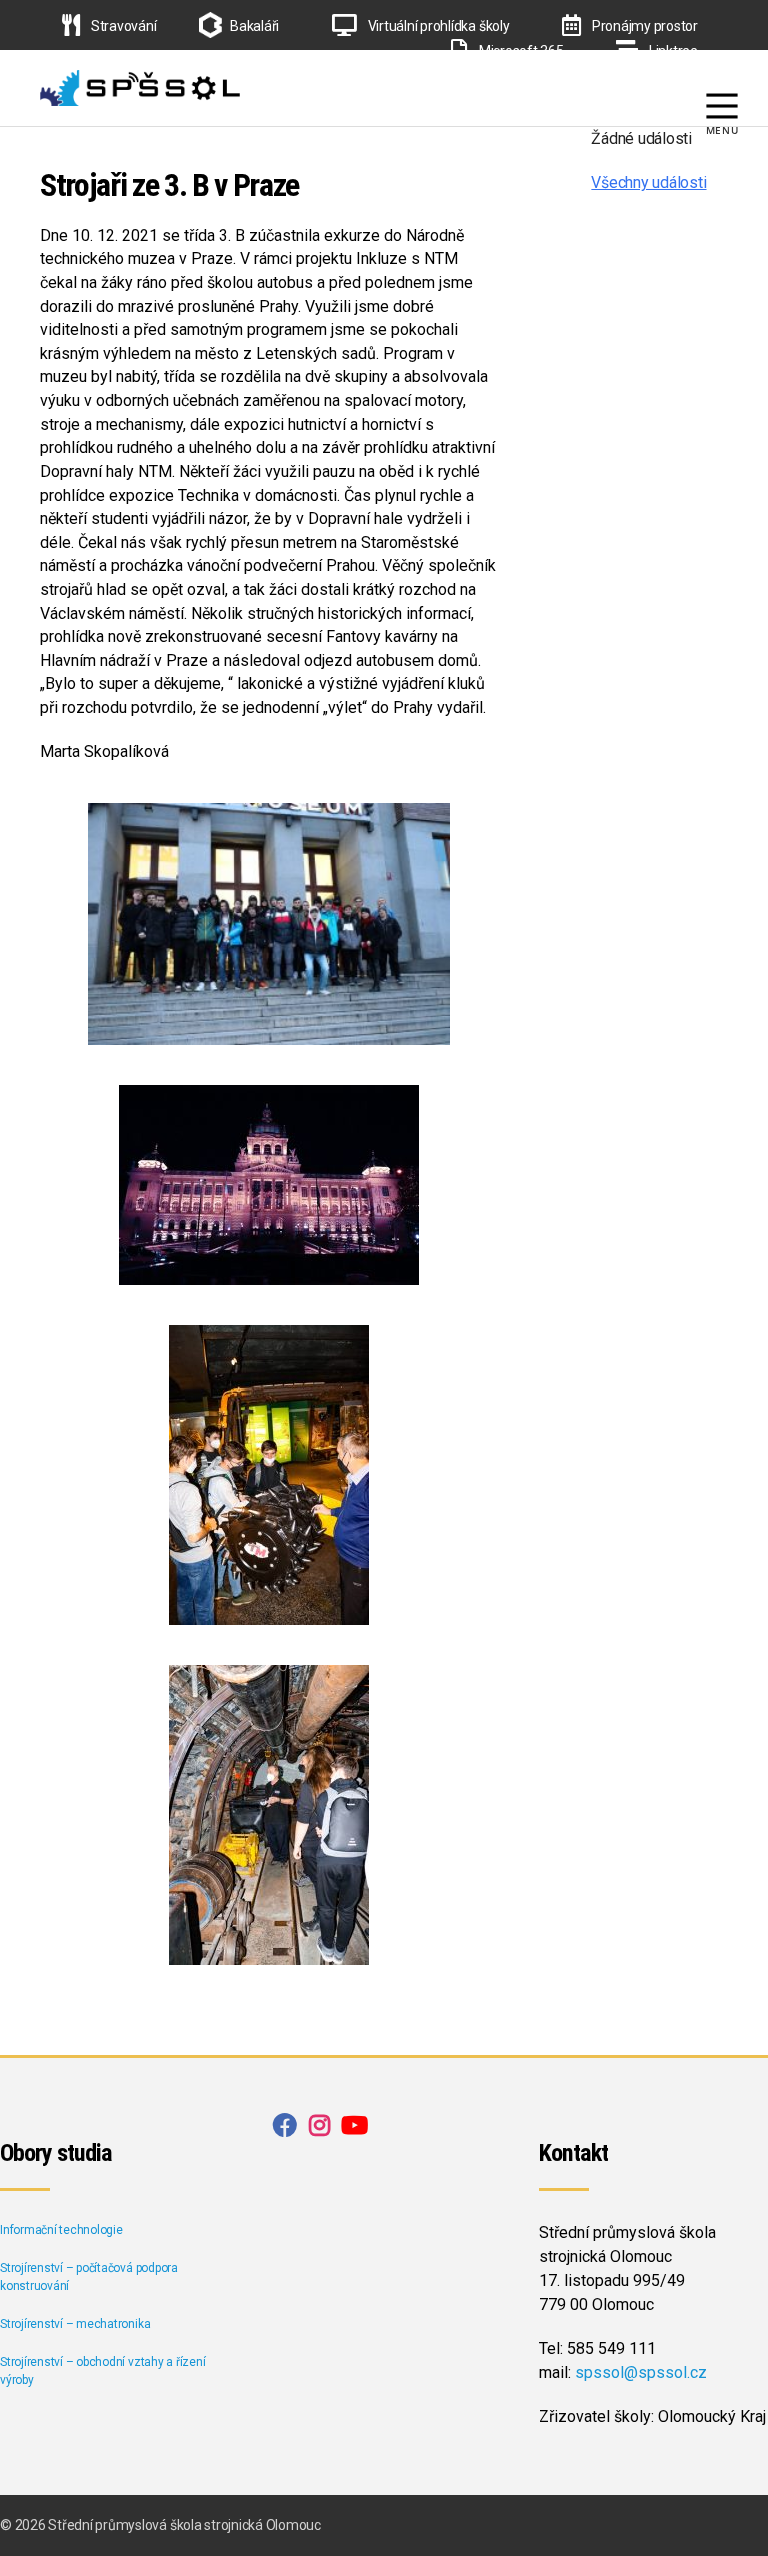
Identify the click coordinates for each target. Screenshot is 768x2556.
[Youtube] (728, 76)
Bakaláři (254, 26)
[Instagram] (694, 76)
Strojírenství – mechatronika (75, 2324)
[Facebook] (660, 76)
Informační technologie (61, 2230)
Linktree (672, 51)
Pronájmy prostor (643, 26)
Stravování (122, 26)
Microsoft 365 (519, 51)
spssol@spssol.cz (641, 2372)
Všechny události (648, 182)
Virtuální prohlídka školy (437, 26)
